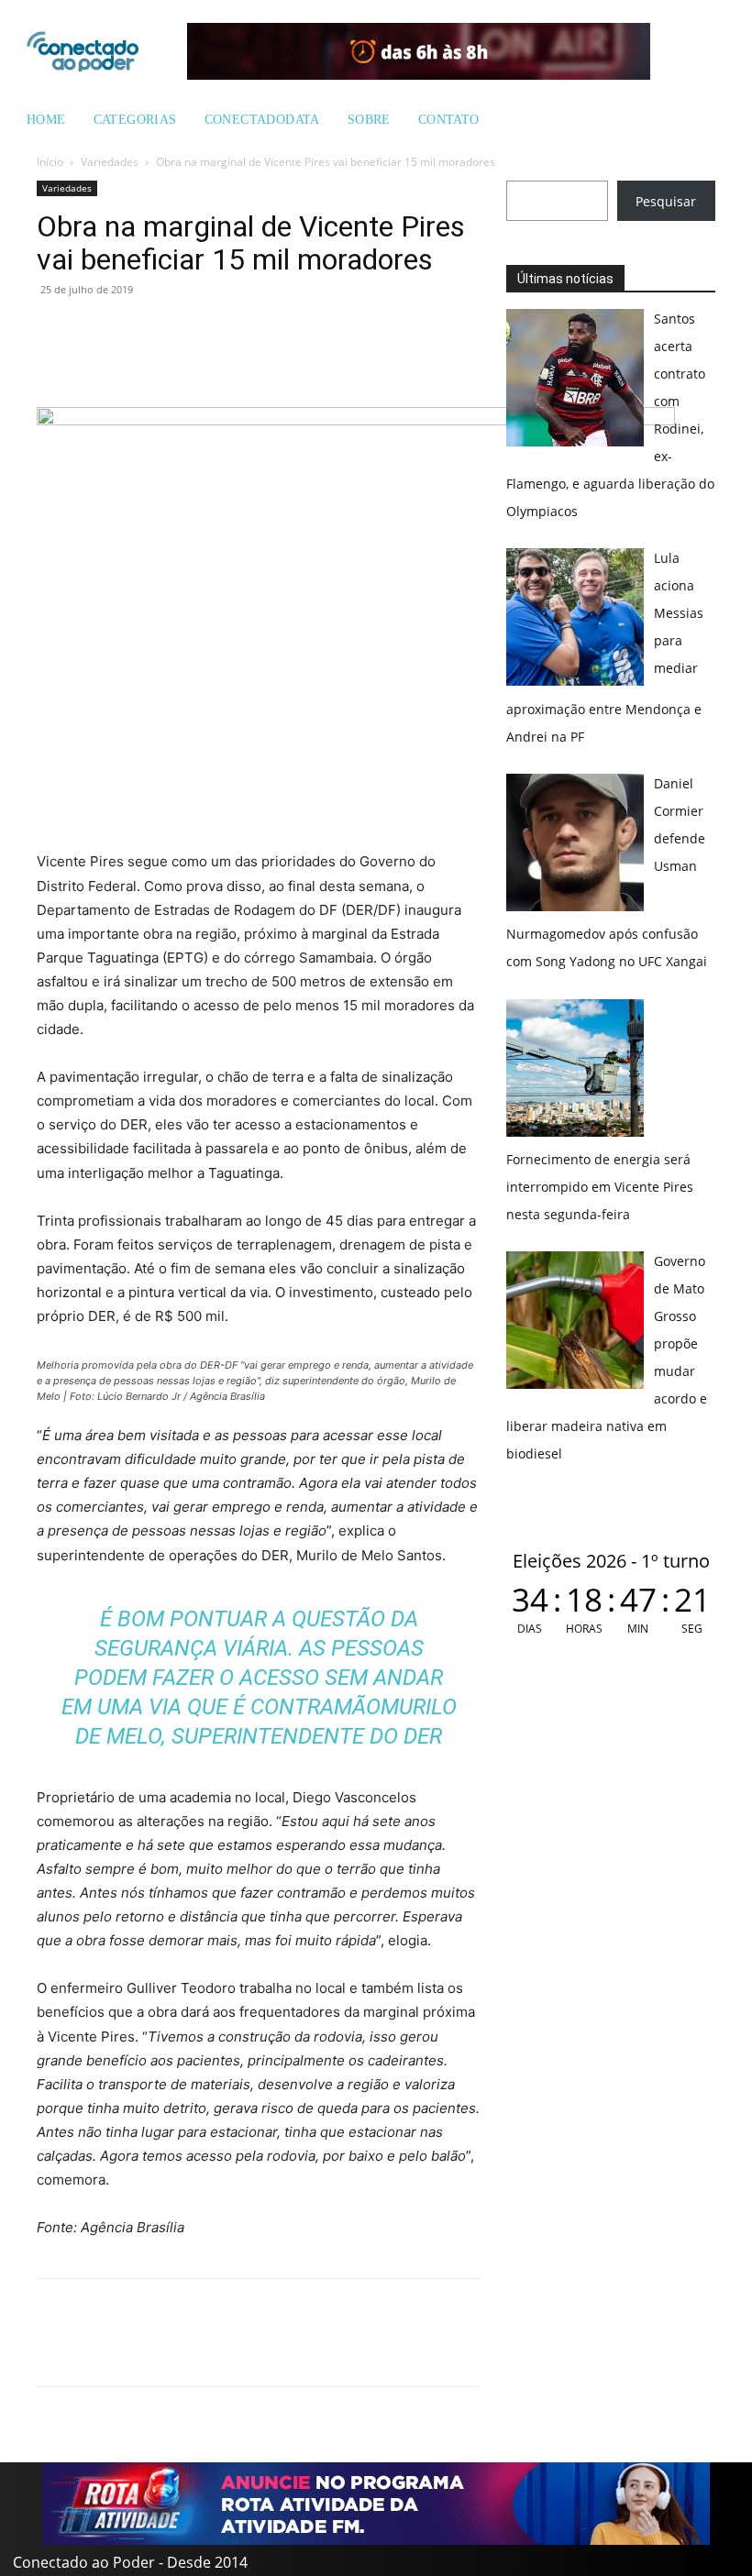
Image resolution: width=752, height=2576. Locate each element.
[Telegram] (182, 331)
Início (50, 162)
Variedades (110, 162)
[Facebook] (97, 331)
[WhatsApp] (55, 331)
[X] (139, 331)
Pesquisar (666, 201)
